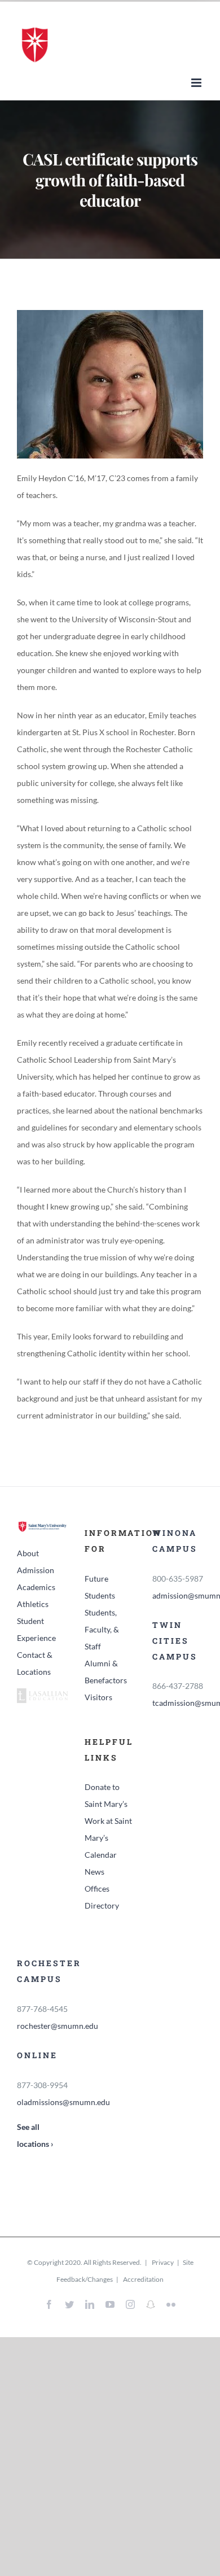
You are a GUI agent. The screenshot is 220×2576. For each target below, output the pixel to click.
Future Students (100, 1587)
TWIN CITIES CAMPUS (175, 1641)
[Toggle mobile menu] (197, 83)
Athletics (33, 1604)
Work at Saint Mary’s (108, 1829)
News (94, 1872)
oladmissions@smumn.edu (42, 2102)
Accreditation (143, 2279)
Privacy (162, 2262)
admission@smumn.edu (178, 1595)
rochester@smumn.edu (42, 2026)
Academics (36, 1587)
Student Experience (36, 1629)
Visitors (98, 1697)
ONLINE (37, 2055)
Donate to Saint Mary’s (106, 1795)
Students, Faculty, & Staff (102, 1629)
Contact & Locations (35, 1663)
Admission (36, 1570)
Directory (102, 1905)
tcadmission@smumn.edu (178, 1703)
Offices (97, 1889)
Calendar (101, 1855)
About (28, 1553)
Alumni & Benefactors (106, 1672)
